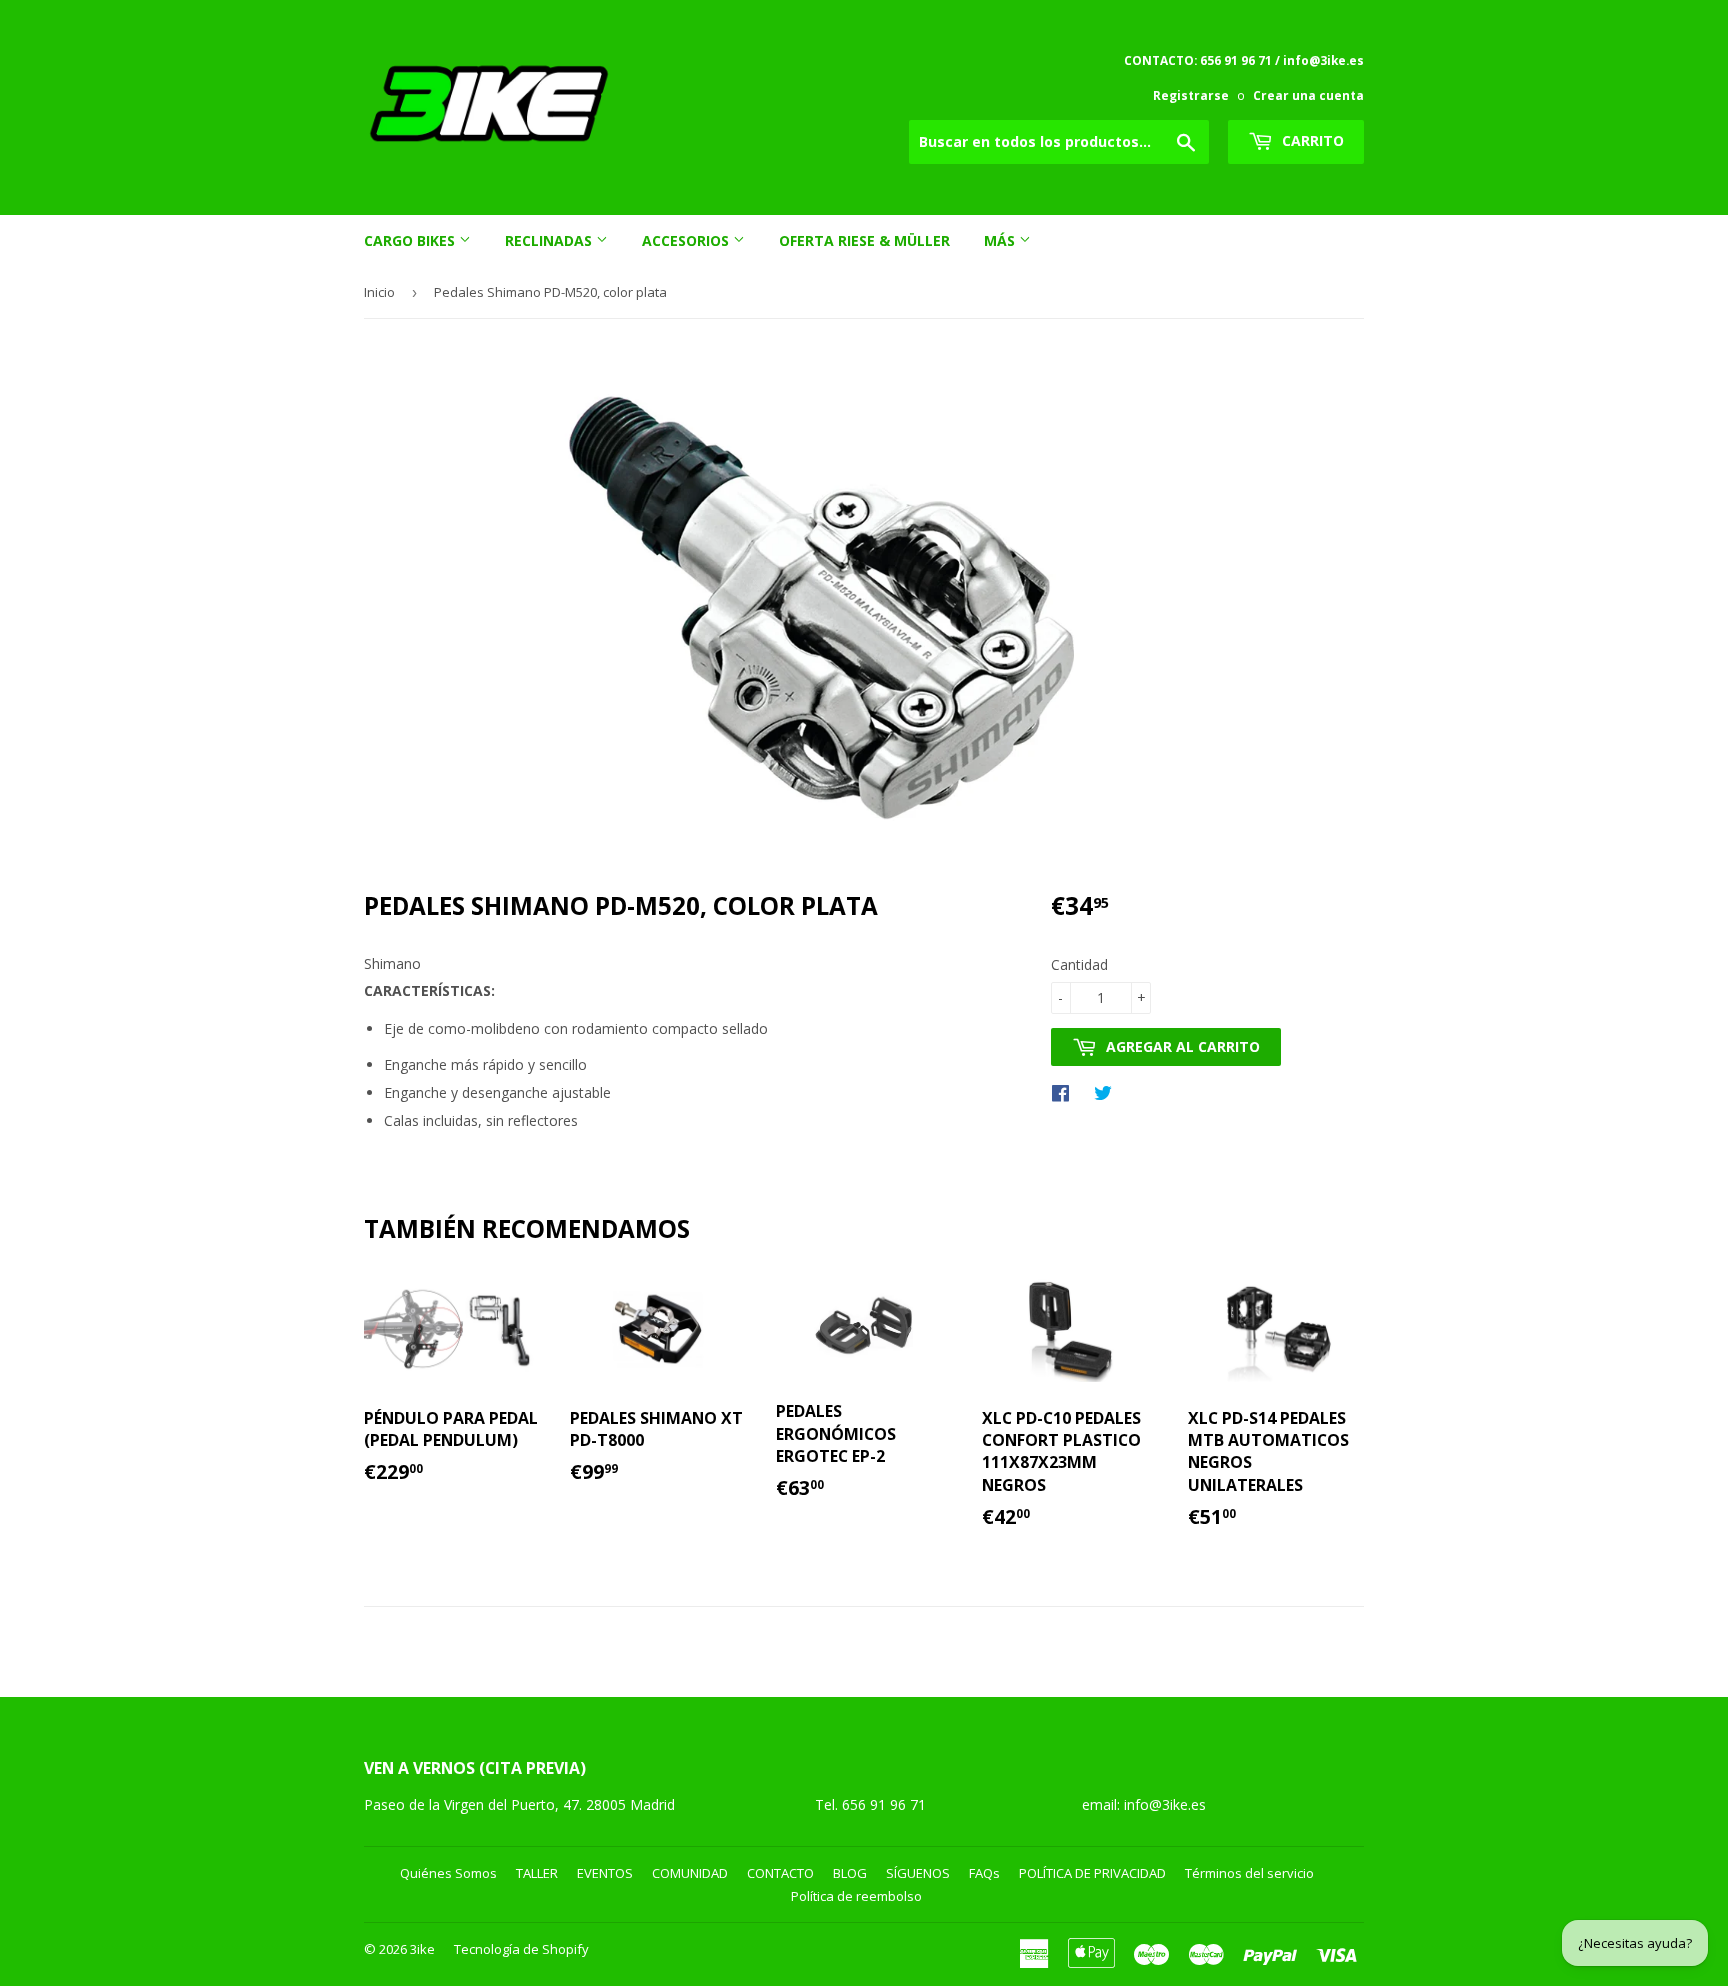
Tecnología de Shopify (521, 1949)
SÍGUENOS (918, 1873)
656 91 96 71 (886, 1804)
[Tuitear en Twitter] (1108, 1092)
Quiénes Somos (448, 1873)
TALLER (537, 1873)
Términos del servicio (1249, 1873)
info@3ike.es (1165, 1804)
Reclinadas (550, 240)
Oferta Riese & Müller (864, 240)
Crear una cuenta (1308, 95)
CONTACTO (780, 1873)
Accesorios (687, 240)
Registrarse (1191, 95)
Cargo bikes (411, 240)
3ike (422, 1949)
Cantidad (1079, 964)
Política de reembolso (856, 1896)
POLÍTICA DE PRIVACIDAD (1092, 1873)
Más (1001, 240)
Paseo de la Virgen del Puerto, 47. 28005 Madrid (519, 1804)
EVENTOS (605, 1873)
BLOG (850, 1873)
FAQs (984, 1873)
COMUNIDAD (690, 1873)
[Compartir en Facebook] (1065, 1092)
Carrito (1311, 140)
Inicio (379, 292)
